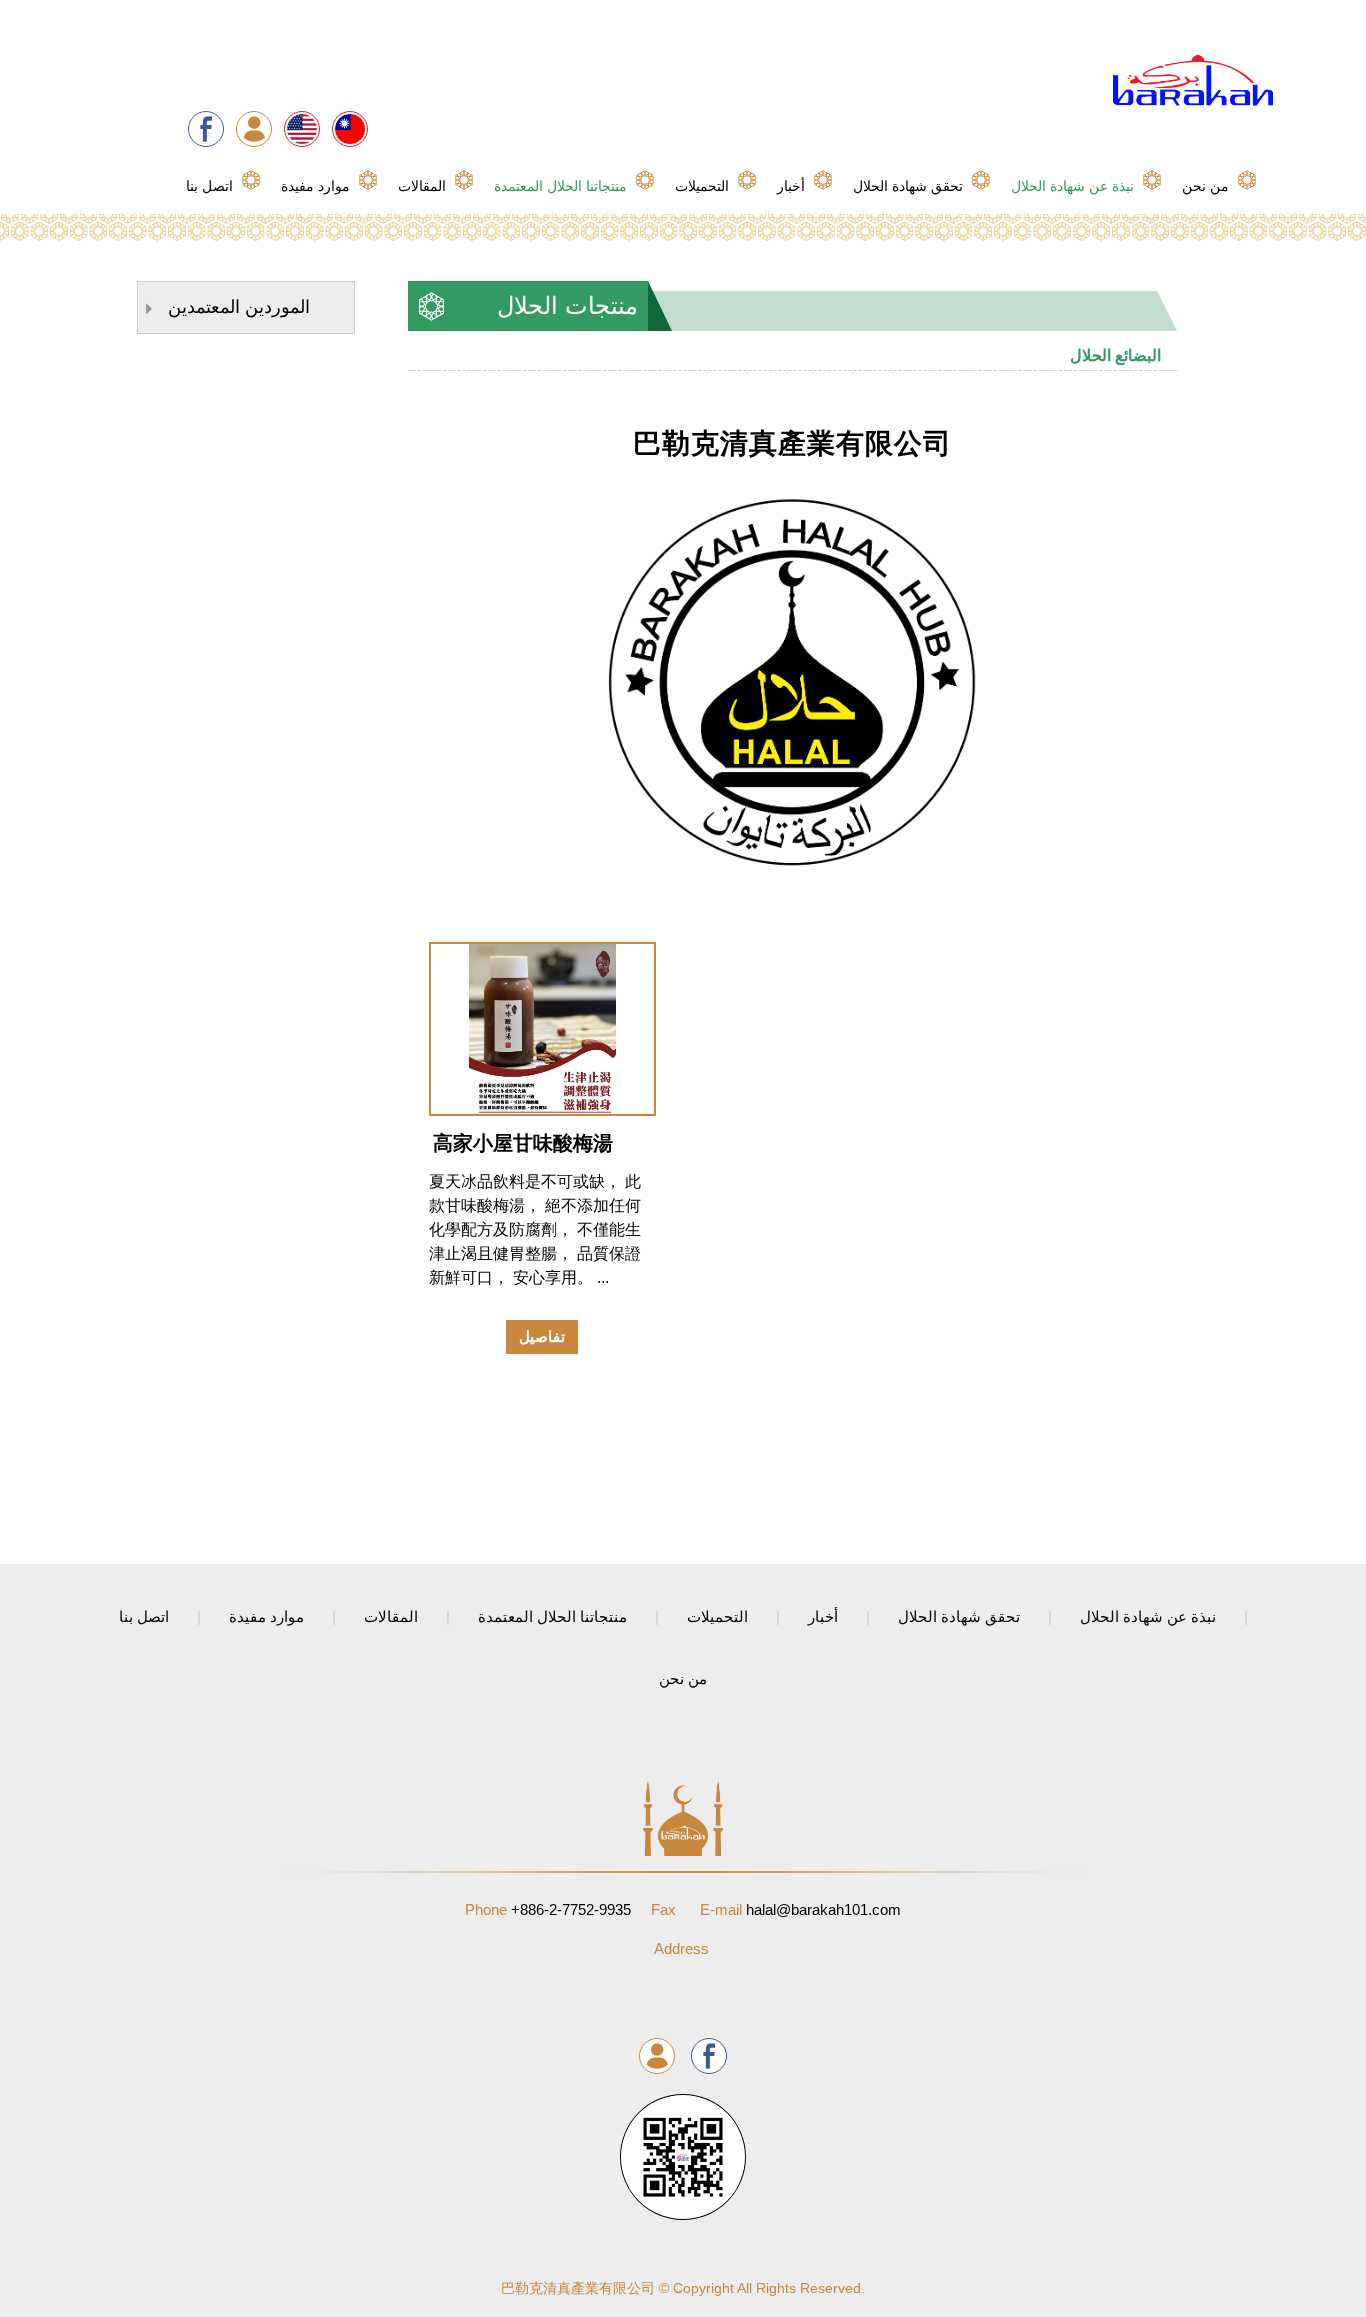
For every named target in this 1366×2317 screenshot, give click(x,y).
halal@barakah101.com (800, 1909)
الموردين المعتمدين (239, 307)
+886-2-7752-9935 (548, 1909)
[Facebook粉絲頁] (206, 129)
